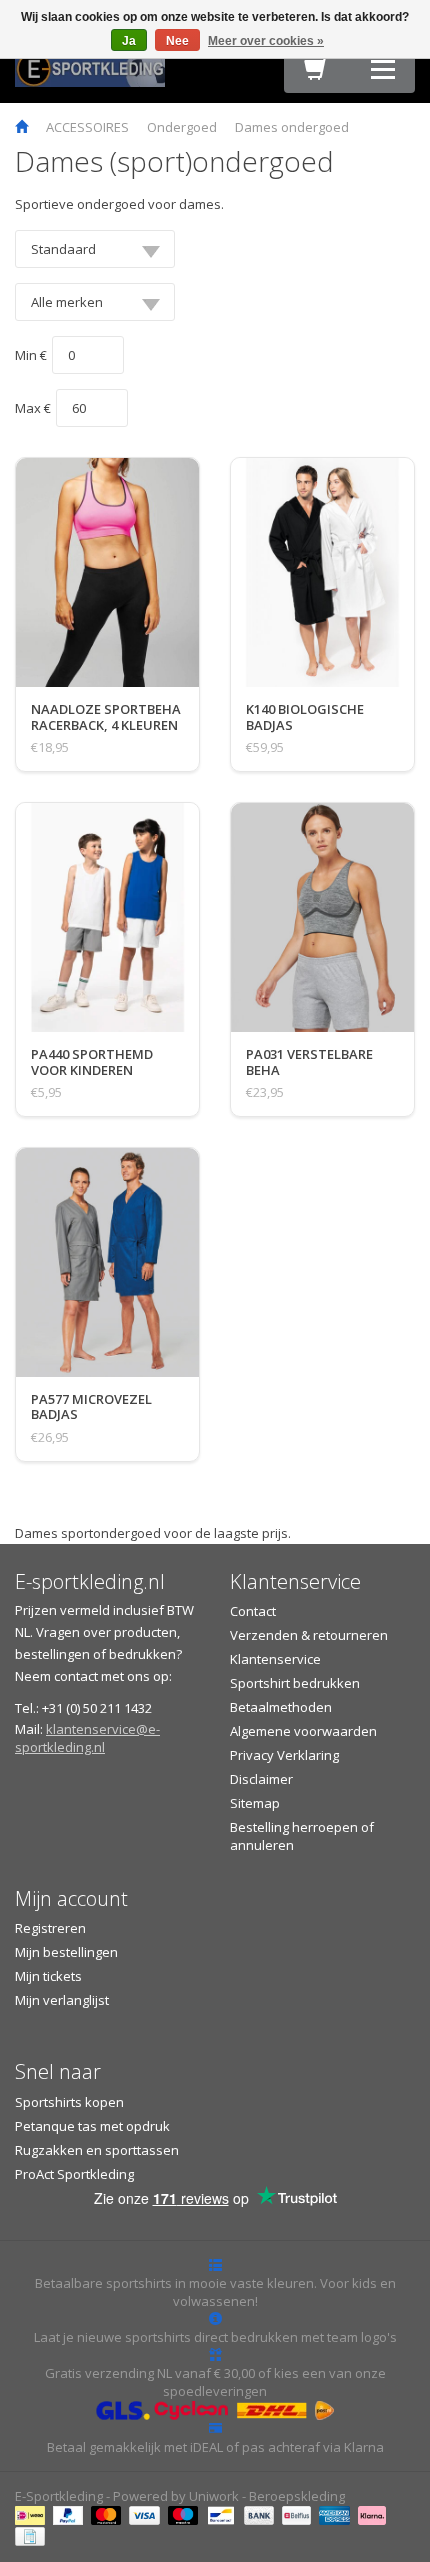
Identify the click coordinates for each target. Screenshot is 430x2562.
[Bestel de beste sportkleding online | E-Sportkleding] (90, 67)
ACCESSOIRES (87, 127)
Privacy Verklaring (284, 1755)
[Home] (21, 127)
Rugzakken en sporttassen (97, 2150)
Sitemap (255, 1803)
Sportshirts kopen (69, 2102)
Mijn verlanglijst (62, 2000)
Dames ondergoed (292, 127)
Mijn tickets (48, 1976)
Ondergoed (182, 127)
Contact (253, 1611)
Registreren (50, 1928)
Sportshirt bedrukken (295, 1683)
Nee (177, 41)
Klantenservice (275, 1659)
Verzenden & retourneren (309, 1635)
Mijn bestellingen (66, 1952)
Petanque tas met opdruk (92, 2126)
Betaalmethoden (281, 1707)
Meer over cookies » (266, 41)
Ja (129, 41)
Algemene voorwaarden (303, 1731)
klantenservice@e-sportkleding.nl (87, 1738)
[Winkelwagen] (316, 74)
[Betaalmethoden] (32, 2514)
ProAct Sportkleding (74, 2174)
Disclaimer (261, 1779)
